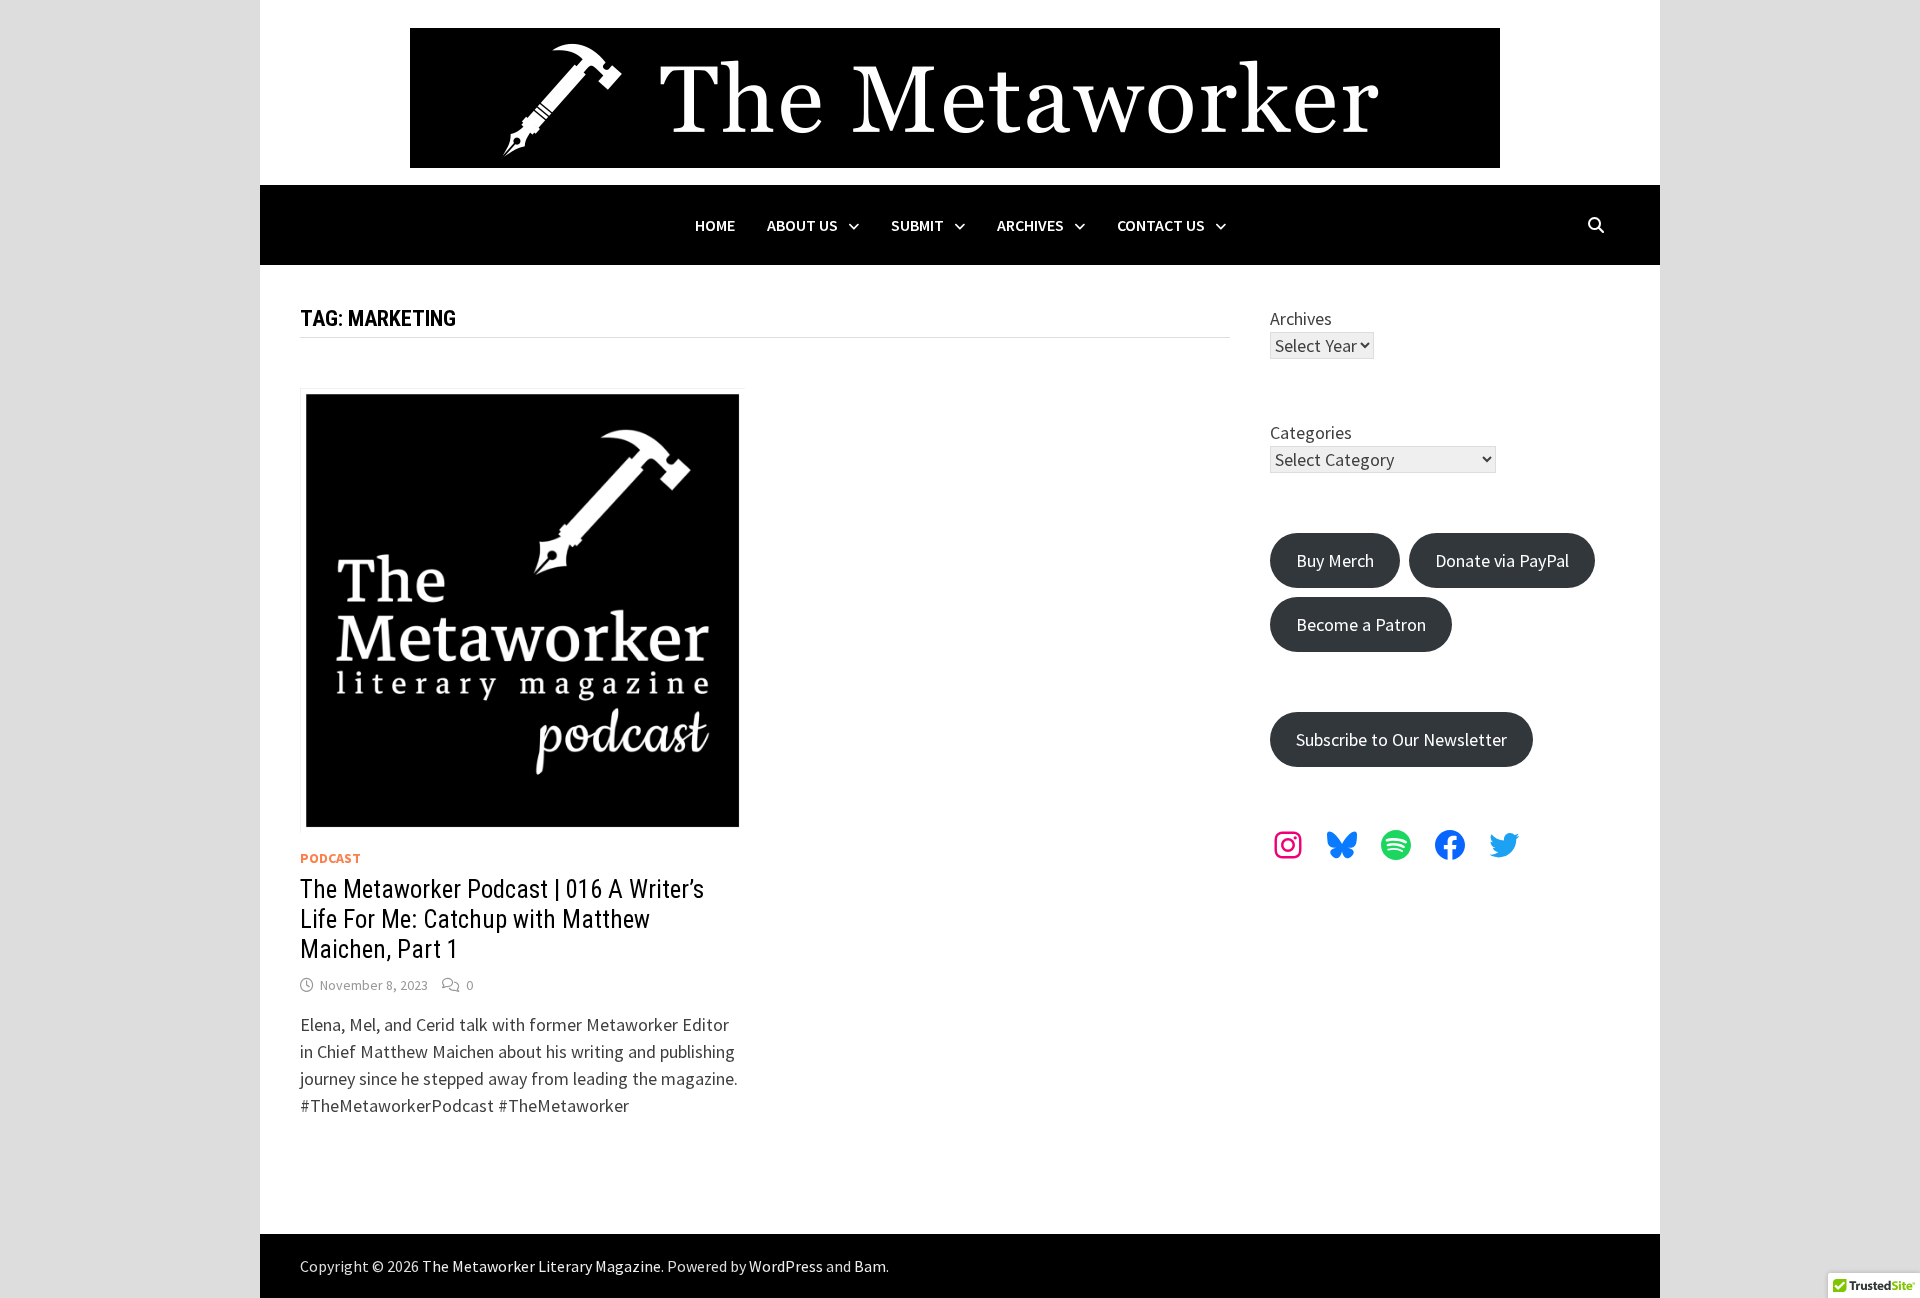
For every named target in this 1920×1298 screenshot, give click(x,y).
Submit (917, 225)
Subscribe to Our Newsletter (1401, 739)
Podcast (330, 858)
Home (715, 225)
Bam (870, 1266)
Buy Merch (1335, 560)
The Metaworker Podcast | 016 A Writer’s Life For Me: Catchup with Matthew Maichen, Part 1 (502, 919)
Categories (1311, 432)
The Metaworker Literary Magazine (541, 1266)
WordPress (786, 1266)
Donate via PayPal (1502, 560)
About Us (802, 225)
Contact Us (1161, 225)
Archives (1030, 225)
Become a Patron (1361, 624)
